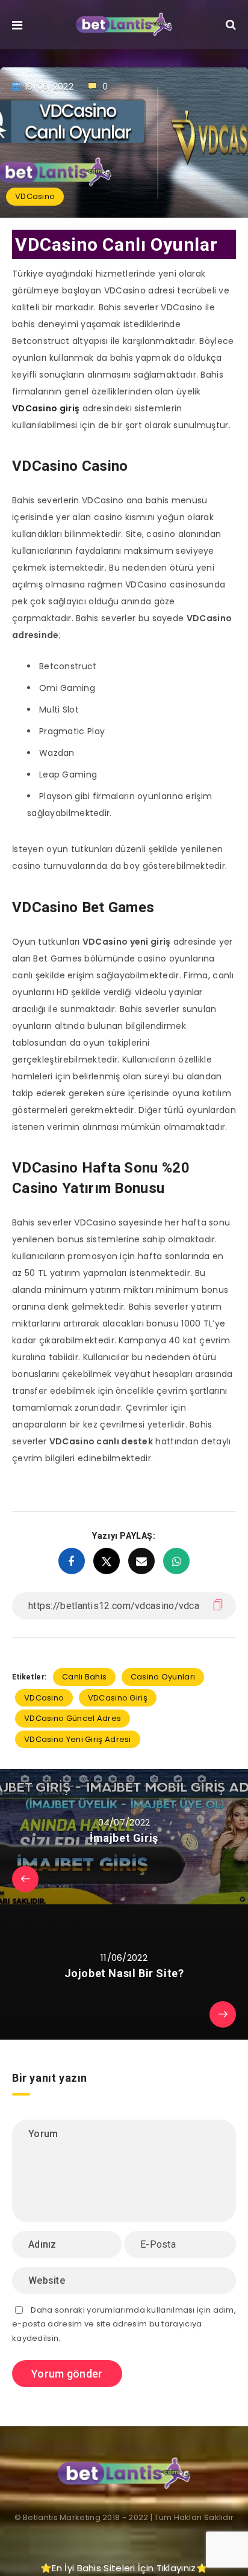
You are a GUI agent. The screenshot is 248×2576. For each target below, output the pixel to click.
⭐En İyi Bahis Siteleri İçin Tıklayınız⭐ (124, 2568)
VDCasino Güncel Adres (73, 1718)
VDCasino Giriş (118, 1698)
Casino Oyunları (163, 1677)
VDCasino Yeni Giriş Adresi (78, 1739)
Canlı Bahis (84, 1677)
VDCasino (35, 196)
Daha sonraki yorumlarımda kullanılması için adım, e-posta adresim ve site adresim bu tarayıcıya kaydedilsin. (124, 2324)
